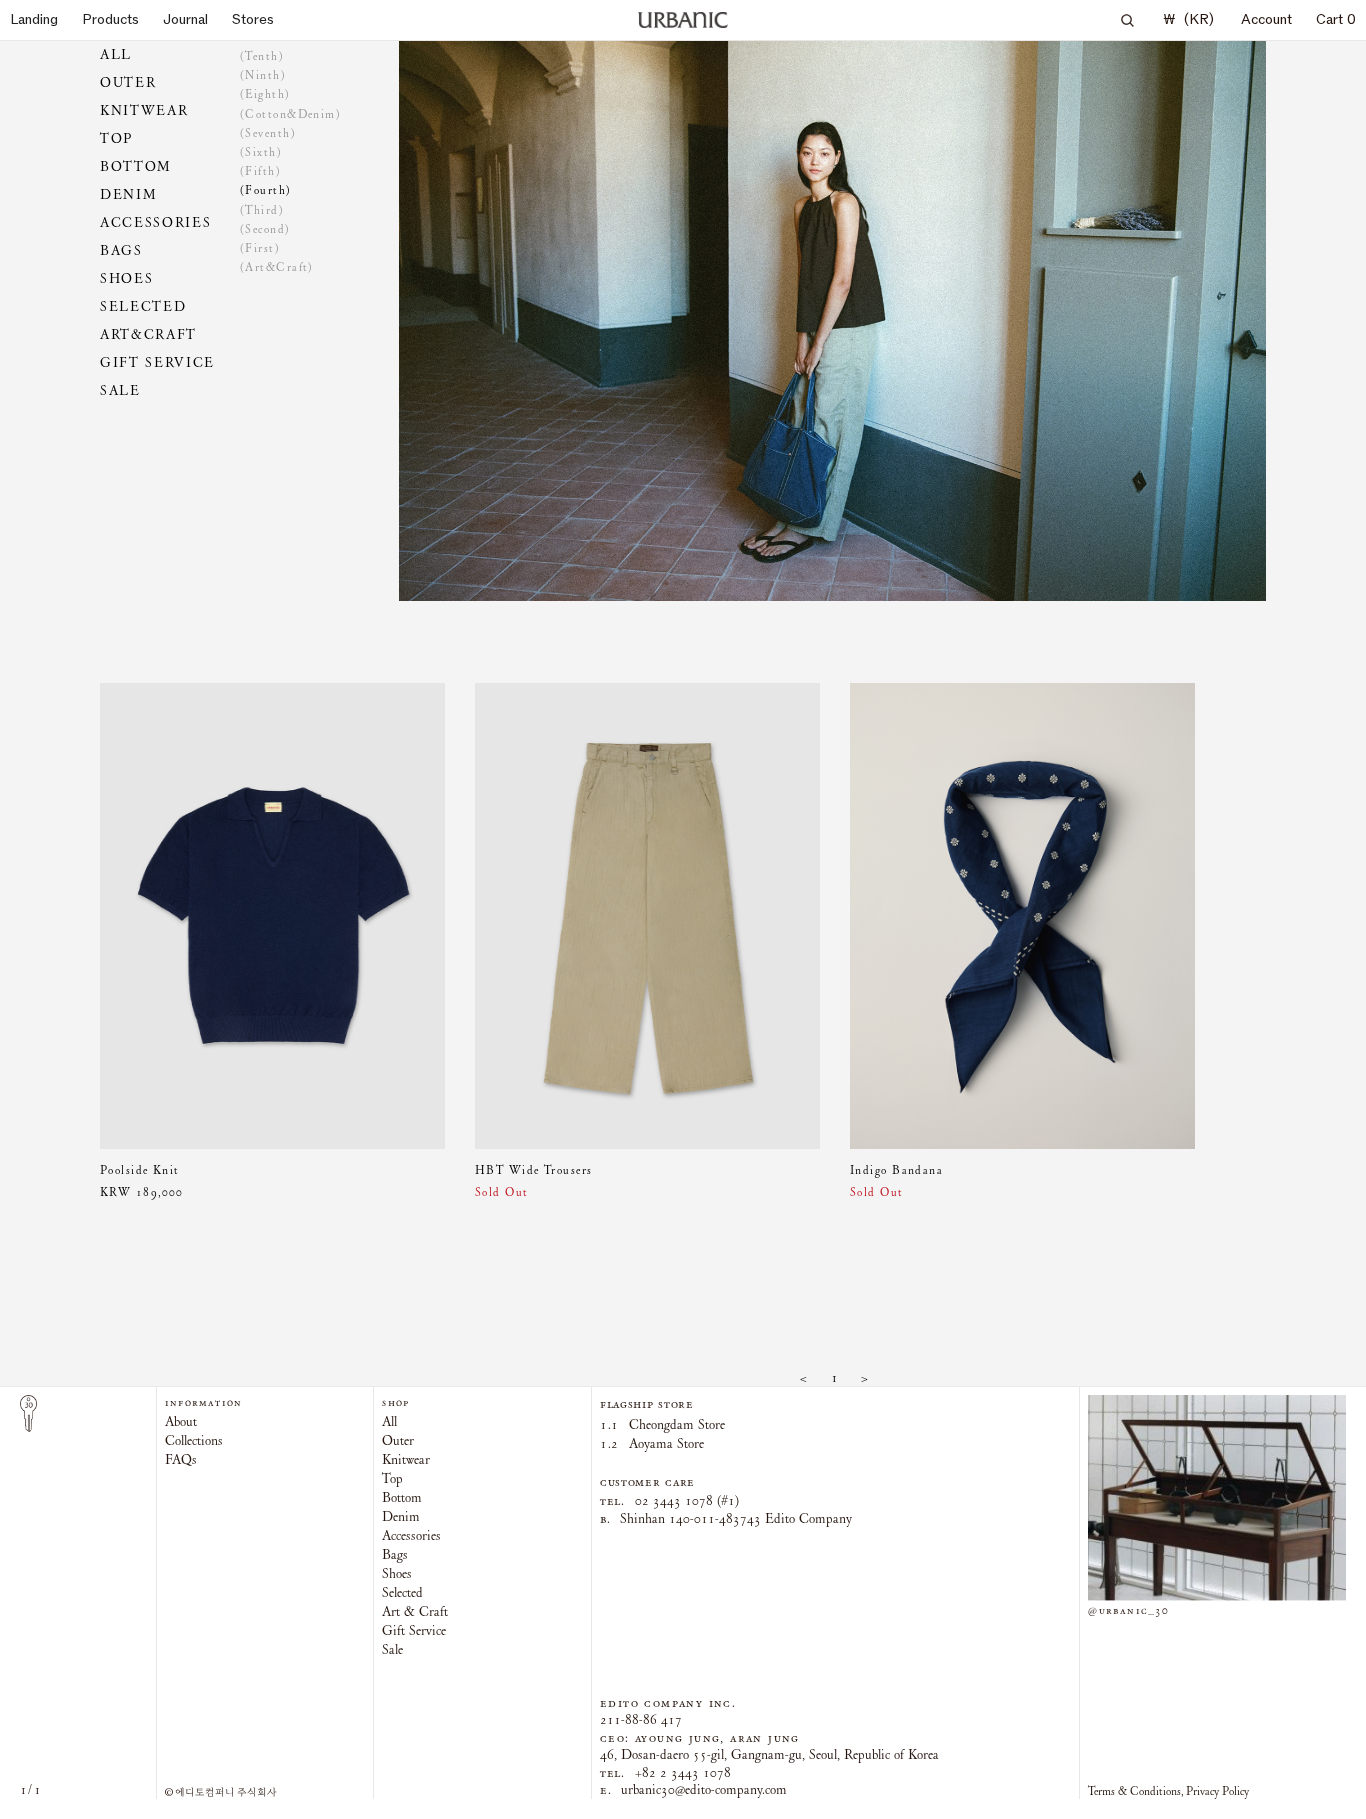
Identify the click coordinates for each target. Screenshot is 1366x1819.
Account (1266, 19)
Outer (128, 82)
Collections (194, 1441)
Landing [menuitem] (34, 19)
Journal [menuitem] (185, 19)
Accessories (155, 222)
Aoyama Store (652, 1443)
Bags (121, 250)
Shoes (126, 278)
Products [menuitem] (110, 19)
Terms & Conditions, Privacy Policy (1168, 1791)
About (181, 1422)
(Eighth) (265, 95)
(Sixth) (261, 152)
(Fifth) (260, 171)
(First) (260, 248)
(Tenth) (262, 56)
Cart (1336, 19)
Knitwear (144, 110)
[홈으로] (683, 20)
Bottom (136, 166)
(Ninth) (263, 75)
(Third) (262, 210)
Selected (143, 306)
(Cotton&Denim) (290, 114)
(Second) (265, 229)
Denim (128, 194)
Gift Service (157, 362)
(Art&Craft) (277, 267)
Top (116, 138)
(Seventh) (268, 133)
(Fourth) (266, 191)
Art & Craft (415, 1611)
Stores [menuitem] (253, 19)
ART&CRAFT (148, 334)
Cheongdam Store (662, 1424)
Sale (120, 390)
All (116, 54)
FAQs (181, 1460)
